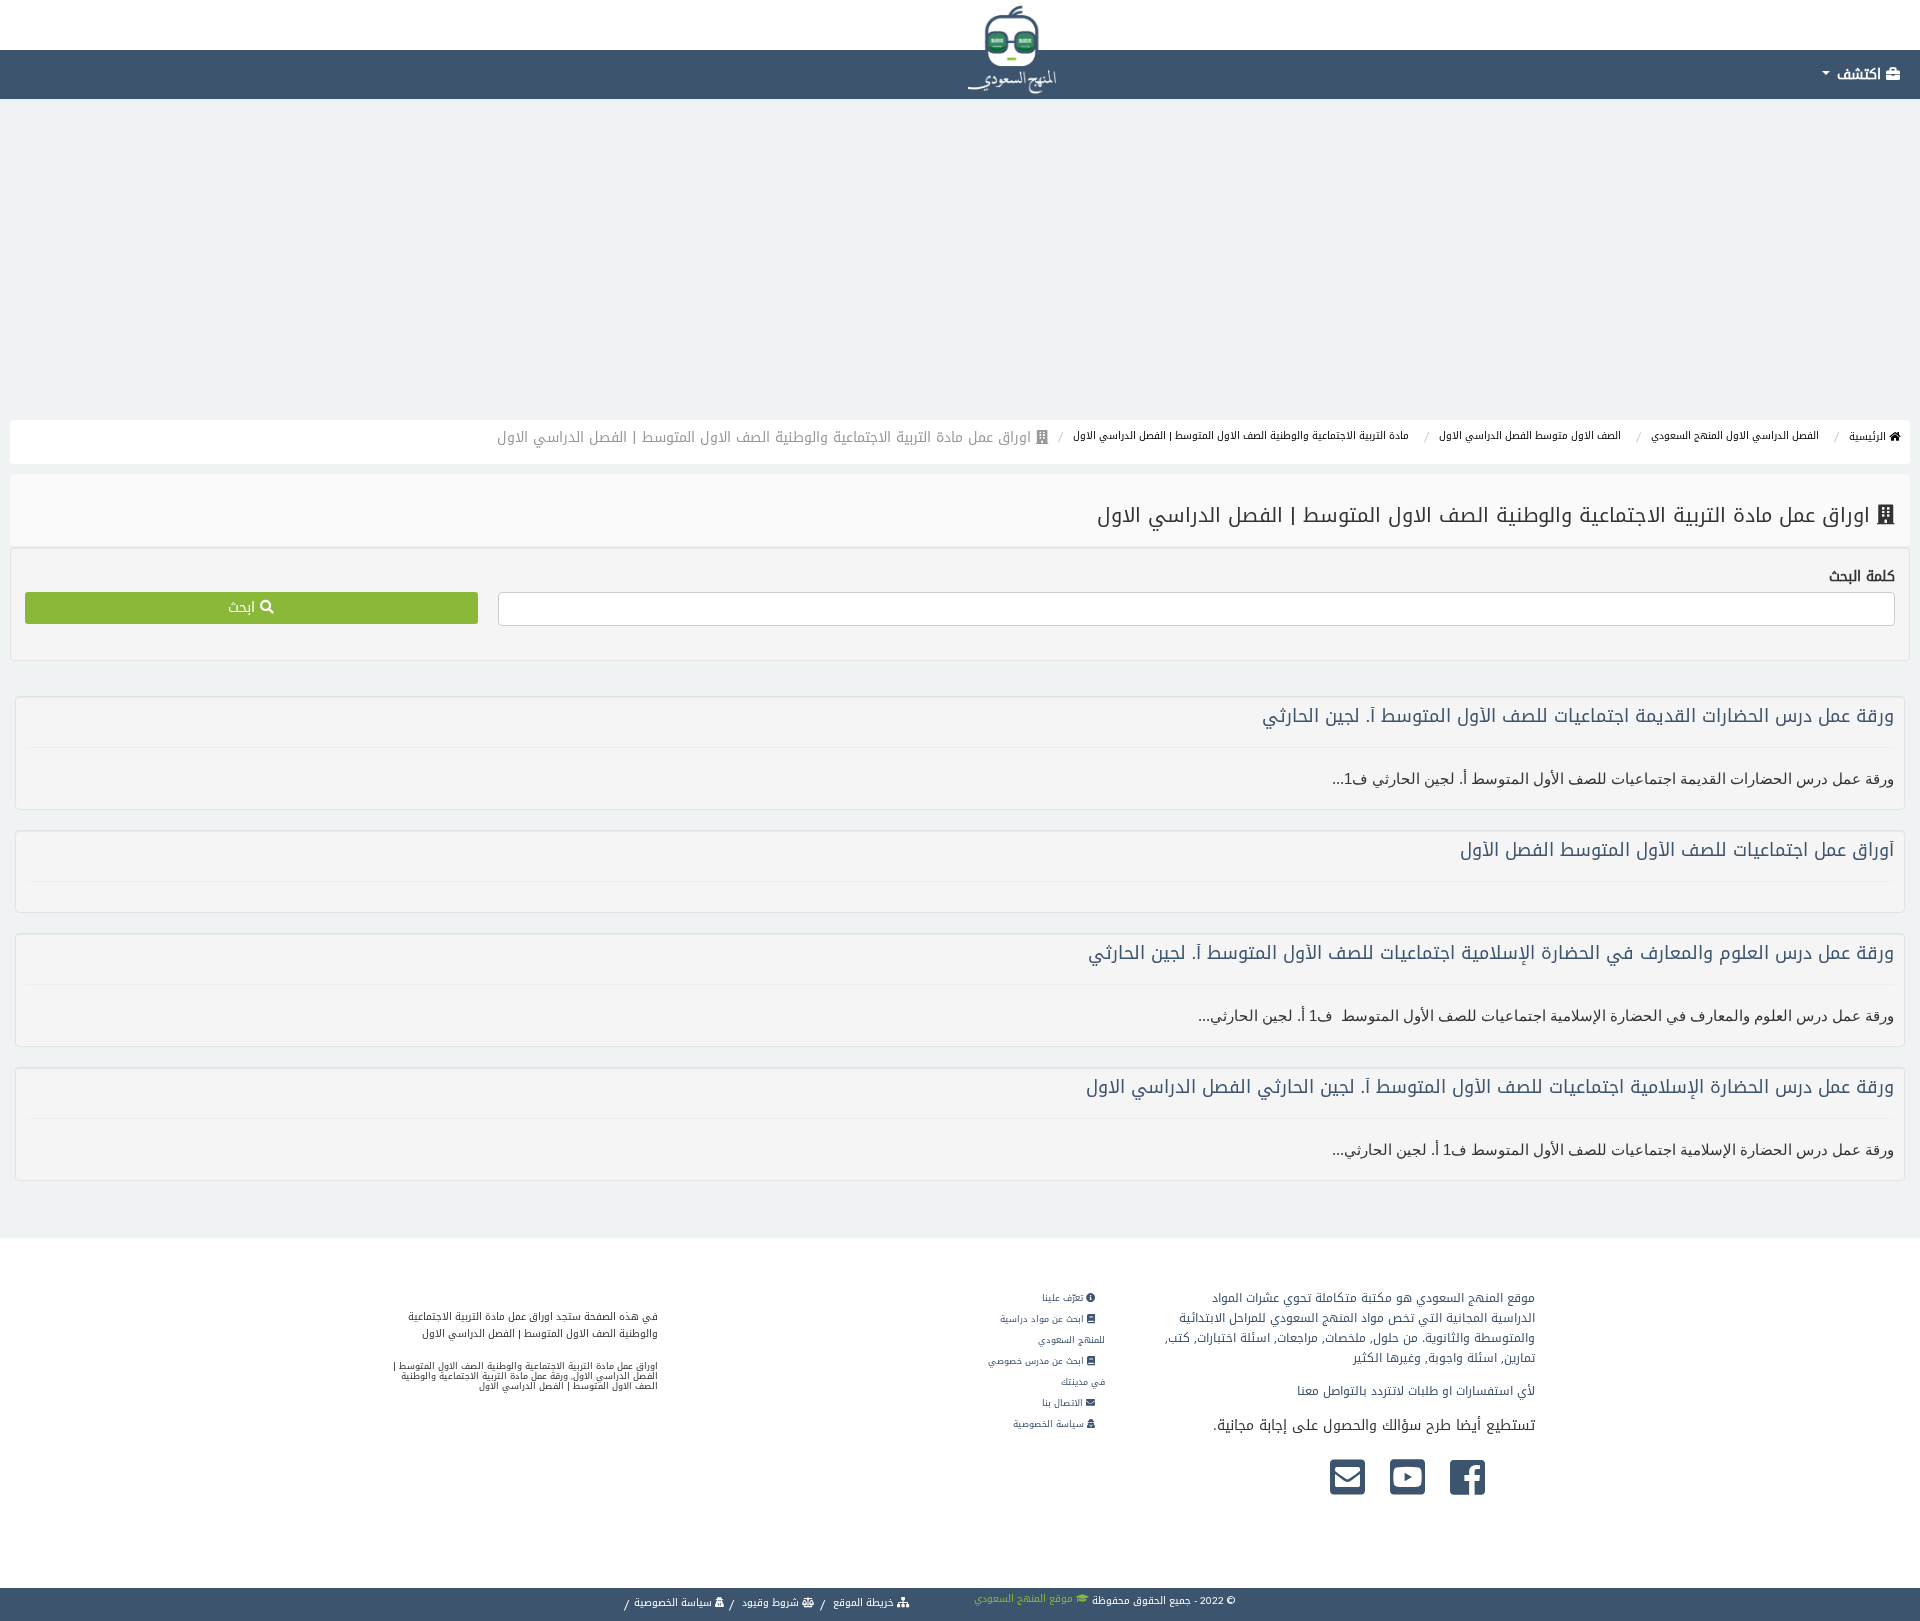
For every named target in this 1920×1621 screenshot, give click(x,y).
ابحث (244, 607)
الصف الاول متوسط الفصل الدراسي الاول (1530, 435)
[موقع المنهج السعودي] (960, 25)
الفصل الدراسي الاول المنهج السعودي (1735, 435)
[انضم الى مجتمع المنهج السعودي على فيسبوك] (1467, 1479)
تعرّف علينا (1064, 1298)
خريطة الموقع (863, 1602)
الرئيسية (1869, 436)
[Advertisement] (960, 270)
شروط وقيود (770, 1602)
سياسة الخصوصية (1050, 1424)
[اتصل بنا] (1347, 1479)
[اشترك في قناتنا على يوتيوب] (1407, 1479)
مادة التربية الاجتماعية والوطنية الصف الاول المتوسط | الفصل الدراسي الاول (1241, 435)
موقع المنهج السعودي (1025, 1598)
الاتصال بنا (1064, 1403)
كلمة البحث (1862, 577)
